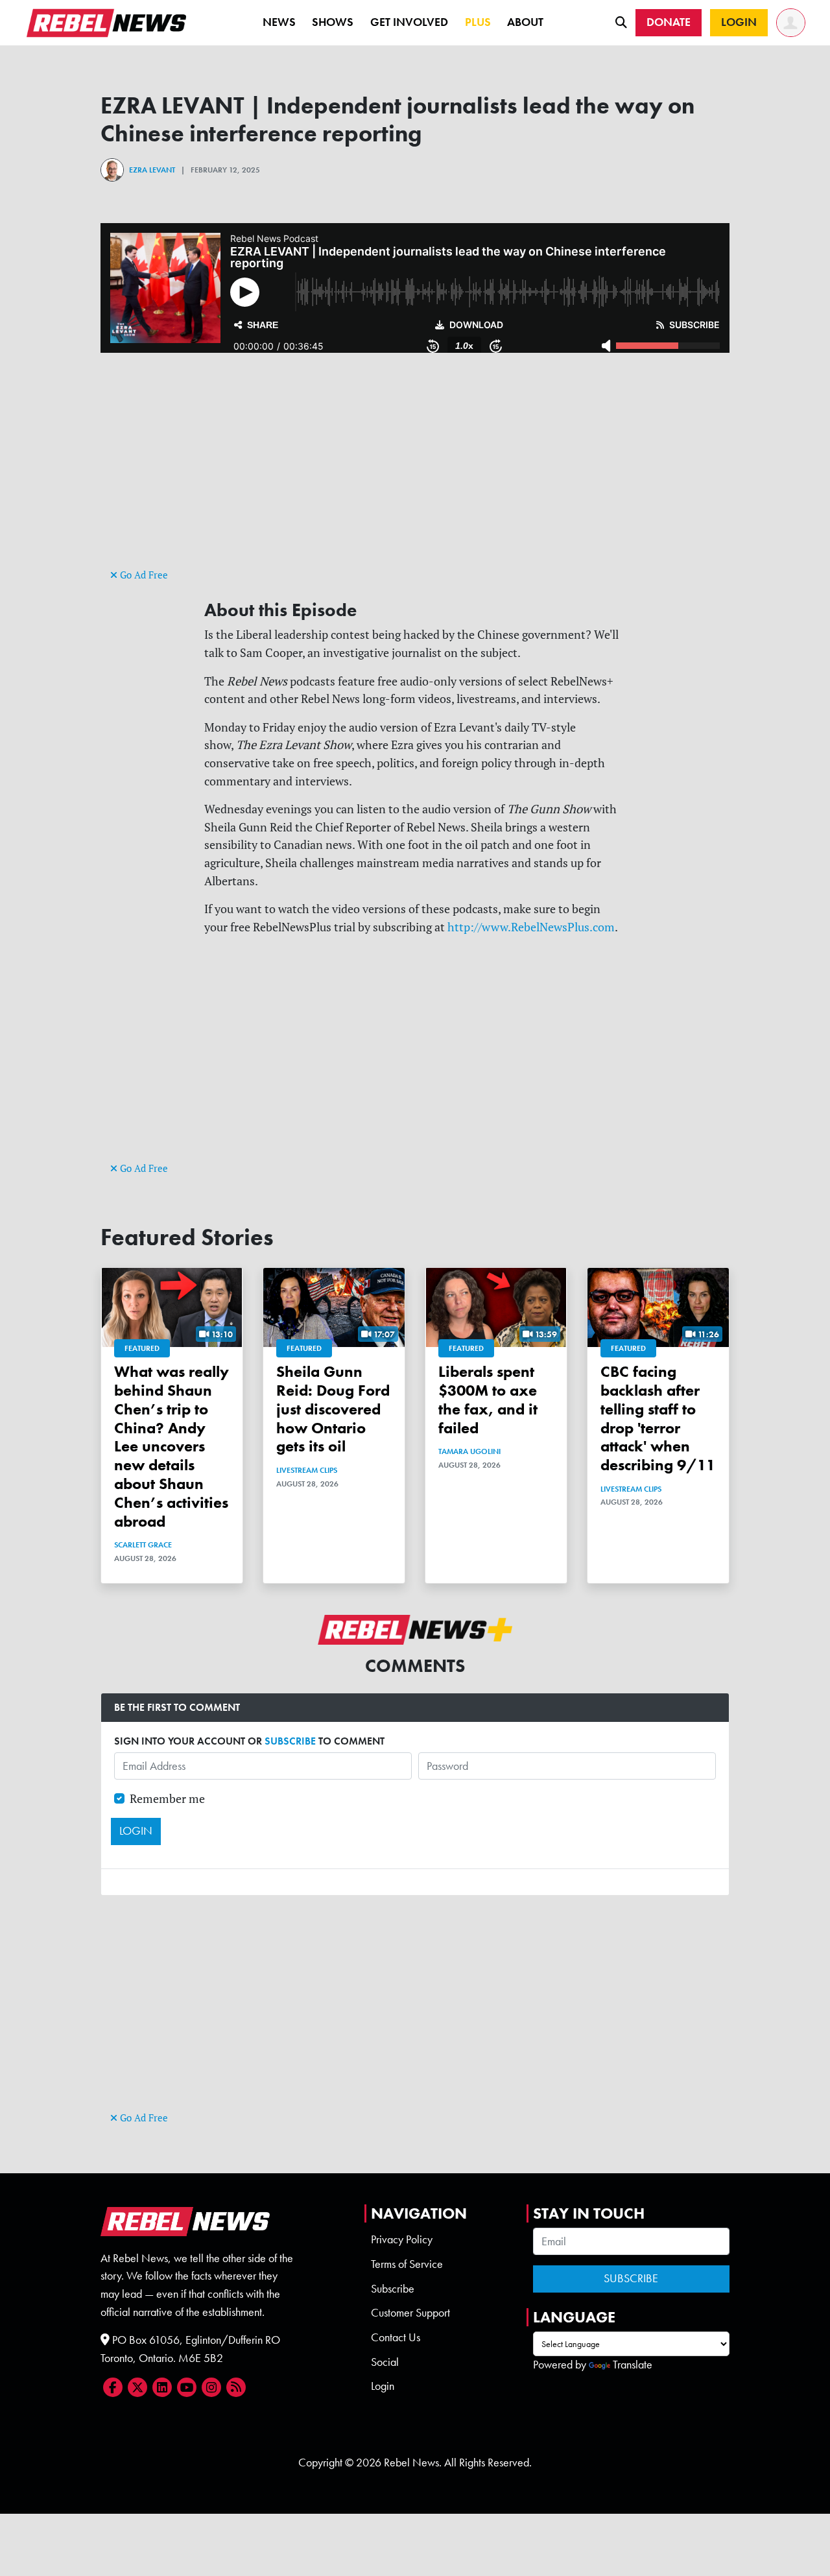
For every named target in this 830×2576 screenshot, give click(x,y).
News (279, 22)
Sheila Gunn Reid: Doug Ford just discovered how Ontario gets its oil (333, 1409)
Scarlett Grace (143, 1545)
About (525, 22)
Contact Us (396, 2337)
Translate (633, 2365)
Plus (478, 22)
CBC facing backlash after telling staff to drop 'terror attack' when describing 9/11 (658, 1418)
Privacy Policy (402, 2239)
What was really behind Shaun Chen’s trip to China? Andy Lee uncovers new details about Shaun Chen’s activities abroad (172, 1446)
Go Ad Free (143, 575)
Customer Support (410, 2313)
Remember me (167, 1799)
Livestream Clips (307, 1470)
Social (385, 2362)
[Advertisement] (415, 475)
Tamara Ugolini (469, 1451)
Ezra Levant (152, 170)
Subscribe (393, 2289)
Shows (333, 22)
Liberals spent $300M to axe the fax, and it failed (488, 1399)
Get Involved (409, 22)
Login (383, 2386)
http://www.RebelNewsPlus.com (531, 927)
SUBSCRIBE (290, 1741)
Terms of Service (407, 2264)
